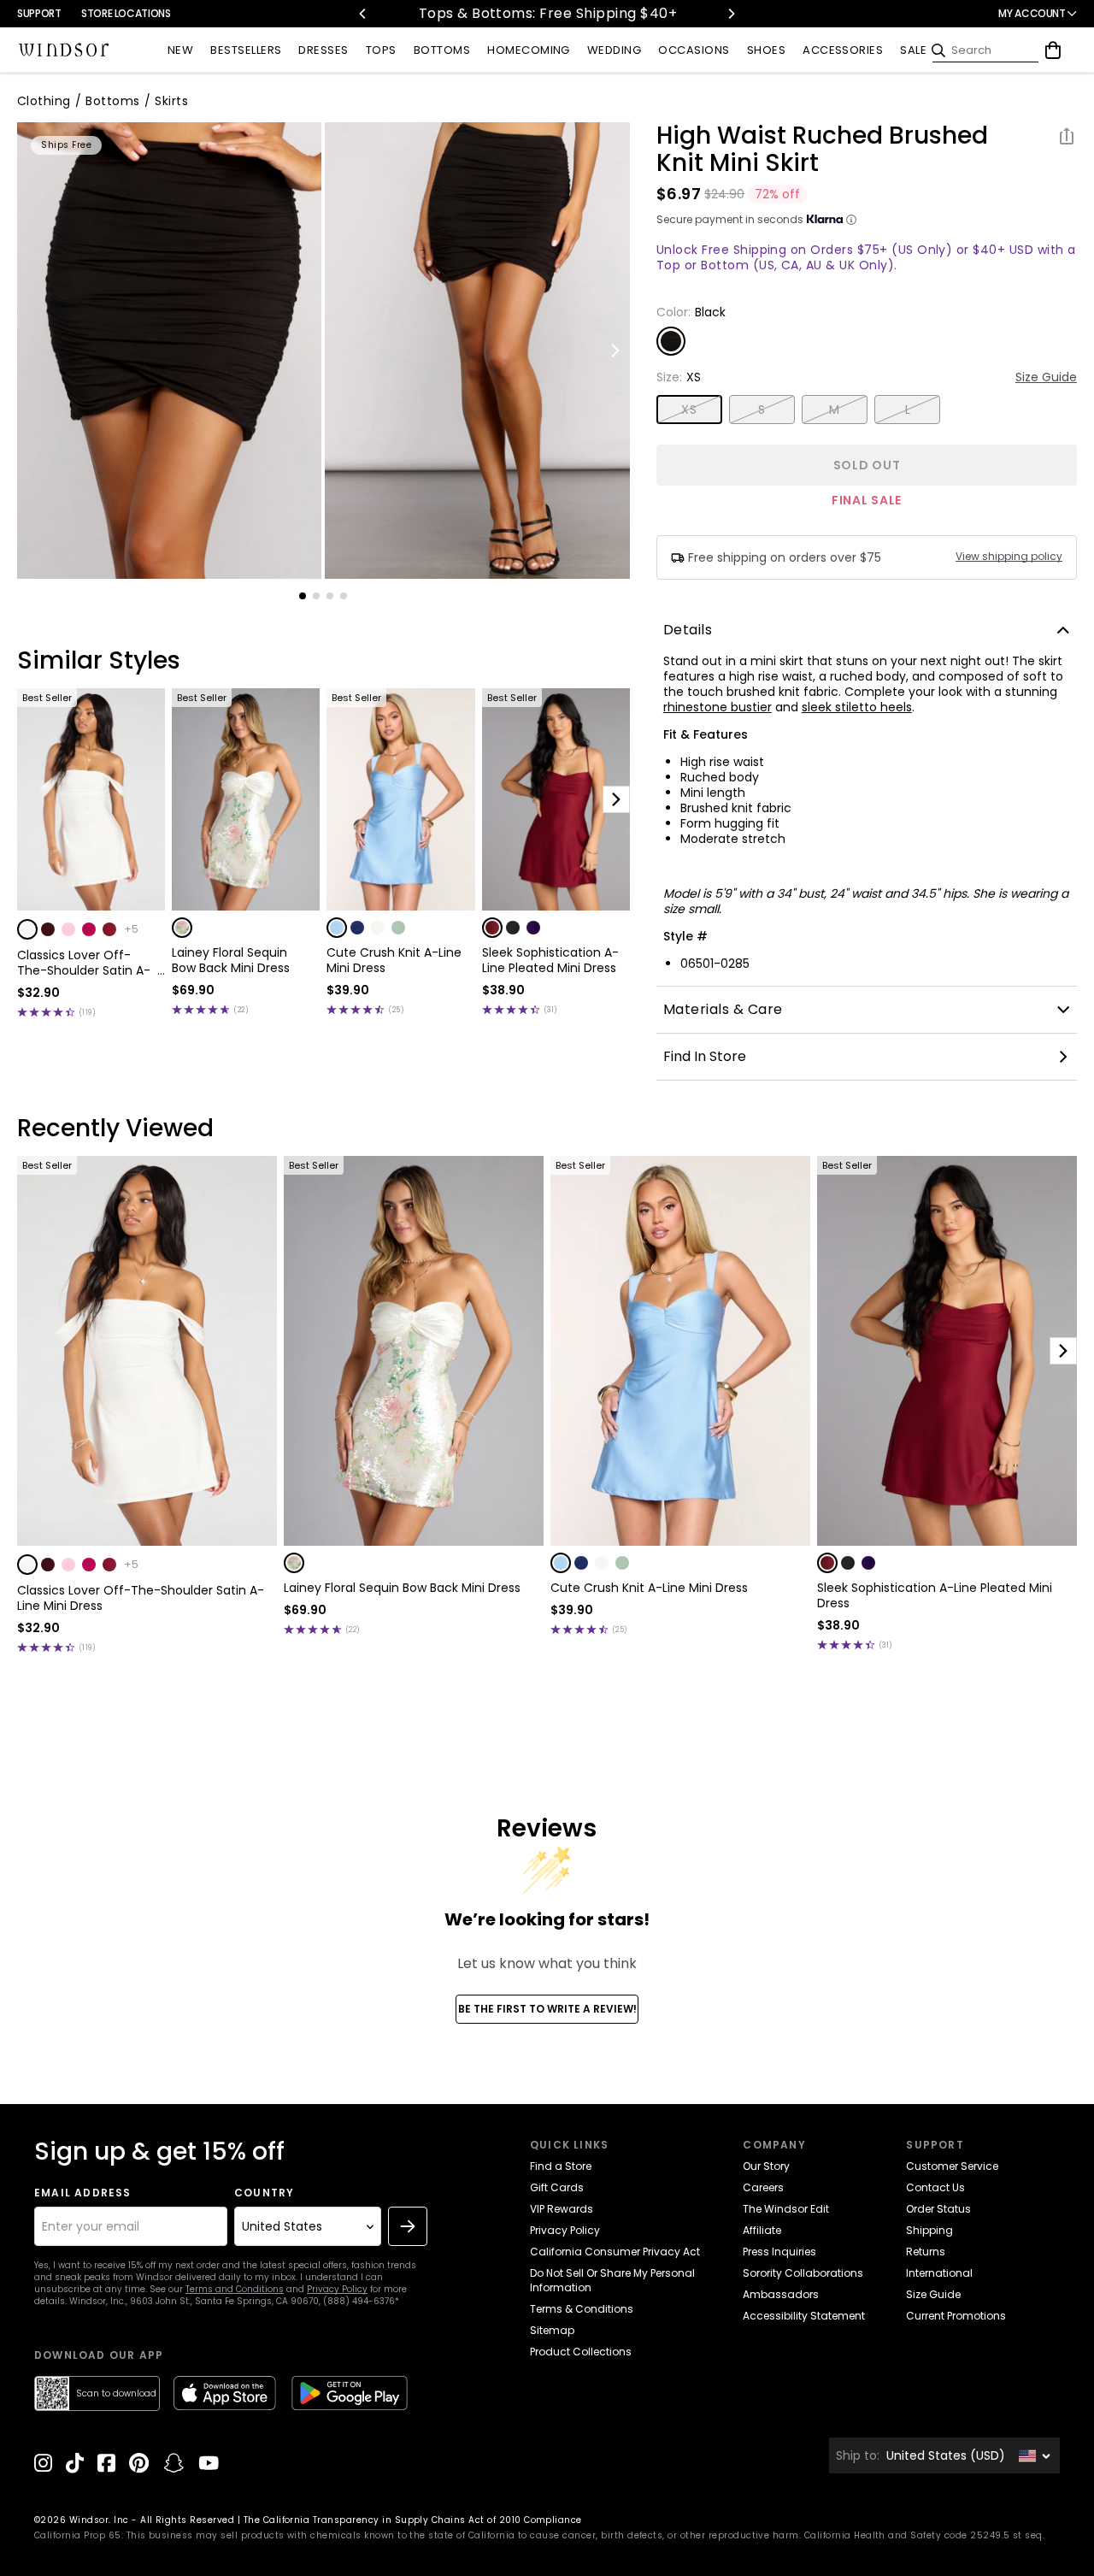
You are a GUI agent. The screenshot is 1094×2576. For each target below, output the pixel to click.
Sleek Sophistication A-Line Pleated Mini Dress (550, 960)
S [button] (762, 410)
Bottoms (112, 101)
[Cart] (1053, 50)
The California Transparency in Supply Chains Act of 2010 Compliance (413, 2520)
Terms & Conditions (582, 2309)
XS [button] (689, 410)
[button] (27, 929)
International (939, 2273)
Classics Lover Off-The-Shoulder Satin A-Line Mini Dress (84, 963)
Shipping (929, 2230)
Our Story (766, 2166)
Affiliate (762, 2230)
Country (264, 2193)
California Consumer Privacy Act (615, 2252)
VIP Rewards (562, 2209)
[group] (169, 351)
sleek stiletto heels (857, 707)
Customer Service (952, 2166)
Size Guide (1046, 377)
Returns (926, 2252)
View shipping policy (1009, 557)
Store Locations (126, 13)
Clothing (44, 101)
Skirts (171, 101)
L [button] (908, 410)
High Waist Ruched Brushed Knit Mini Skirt (822, 150)
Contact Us (935, 2187)
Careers (763, 2187)
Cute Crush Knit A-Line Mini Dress (394, 960)
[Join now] (408, 2226)
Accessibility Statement (804, 2316)
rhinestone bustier (718, 707)
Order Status (938, 2209)
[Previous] (363, 14)
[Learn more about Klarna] (851, 220)
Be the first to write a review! (547, 2009)
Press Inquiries (779, 2252)
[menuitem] (180, 51)
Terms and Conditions (235, 2289)
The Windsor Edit (786, 2209)
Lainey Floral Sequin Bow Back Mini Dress (231, 960)
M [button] (834, 410)
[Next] (731, 14)
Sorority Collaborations (803, 2273)
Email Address (83, 2193)
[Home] (64, 50)
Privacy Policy (337, 2289)
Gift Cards (557, 2187)
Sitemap (552, 2330)
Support (39, 13)
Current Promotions (956, 2316)
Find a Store (561, 2166)
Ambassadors (781, 2294)
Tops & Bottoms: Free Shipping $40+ (547, 13)
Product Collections (581, 2352)
